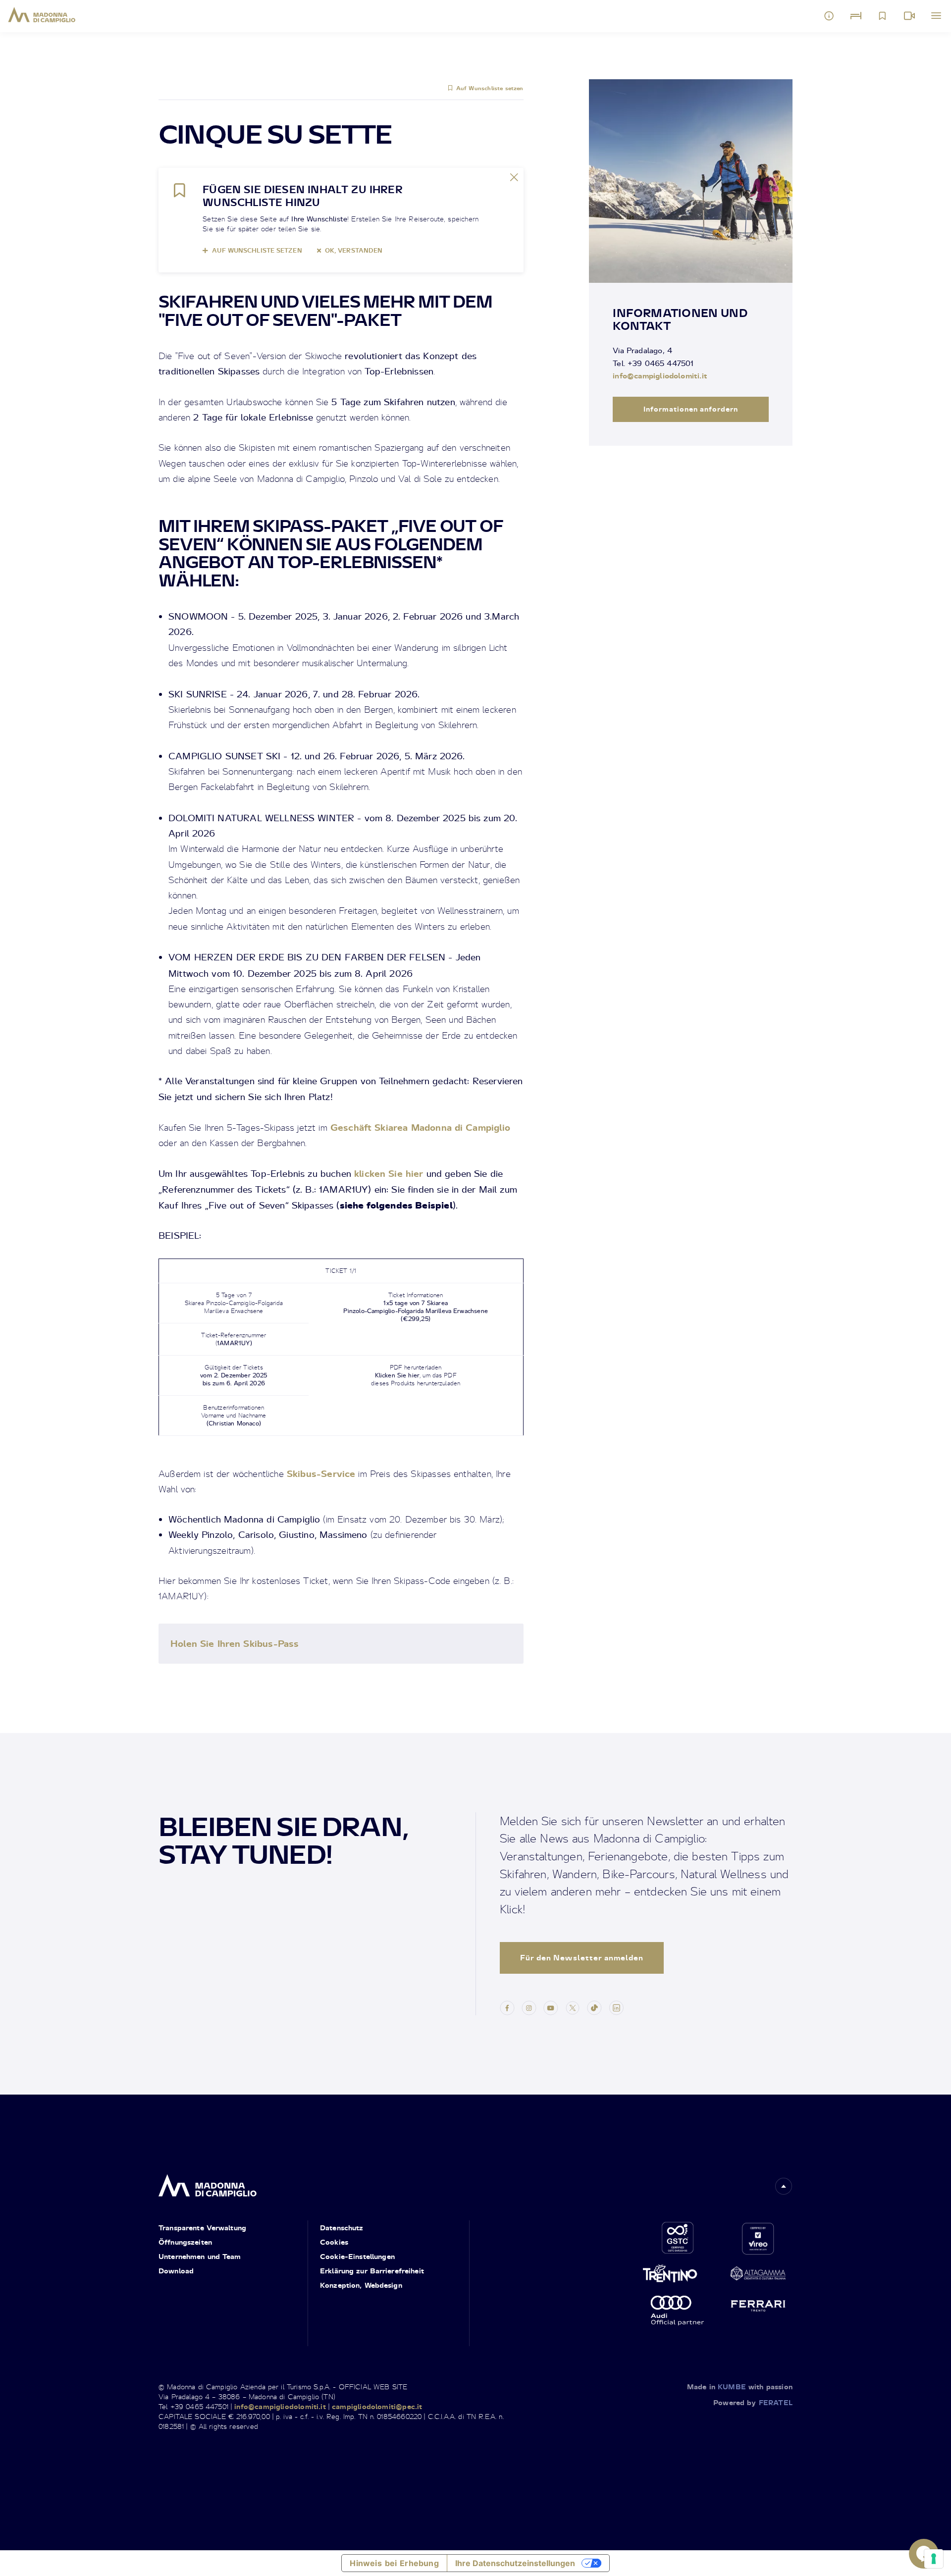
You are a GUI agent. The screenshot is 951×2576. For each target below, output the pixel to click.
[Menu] (936, 16)
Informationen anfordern (691, 409)
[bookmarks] (883, 16)
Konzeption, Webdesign (361, 2285)
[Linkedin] (616, 2006)
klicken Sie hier (389, 1173)
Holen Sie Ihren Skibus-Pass (235, 1643)
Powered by (753, 2402)
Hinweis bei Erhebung (394, 2563)
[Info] (829, 16)
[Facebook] (507, 2006)
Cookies (334, 2242)
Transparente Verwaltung (202, 2228)
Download (176, 2271)
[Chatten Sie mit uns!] (924, 2554)
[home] (208, 2182)
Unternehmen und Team (200, 2256)
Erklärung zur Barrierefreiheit (372, 2271)
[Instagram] (529, 2006)
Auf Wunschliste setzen (490, 88)
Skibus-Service (321, 1473)
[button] (784, 2186)
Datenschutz (342, 2228)
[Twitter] (573, 2006)
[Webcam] (909, 16)
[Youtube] (551, 2006)
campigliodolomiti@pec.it (377, 2406)
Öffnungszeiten (185, 2242)
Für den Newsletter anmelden (582, 1958)
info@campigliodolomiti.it (660, 375)
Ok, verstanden (354, 250)
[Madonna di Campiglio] (42, 15)
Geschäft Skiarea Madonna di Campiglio (420, 1127)
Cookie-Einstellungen (357, 2256)
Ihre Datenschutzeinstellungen (515, 2563)
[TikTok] (594, 2006)
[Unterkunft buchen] (856, 16)
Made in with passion (740, 2387)
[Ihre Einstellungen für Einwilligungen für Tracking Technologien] (934, 2559)
